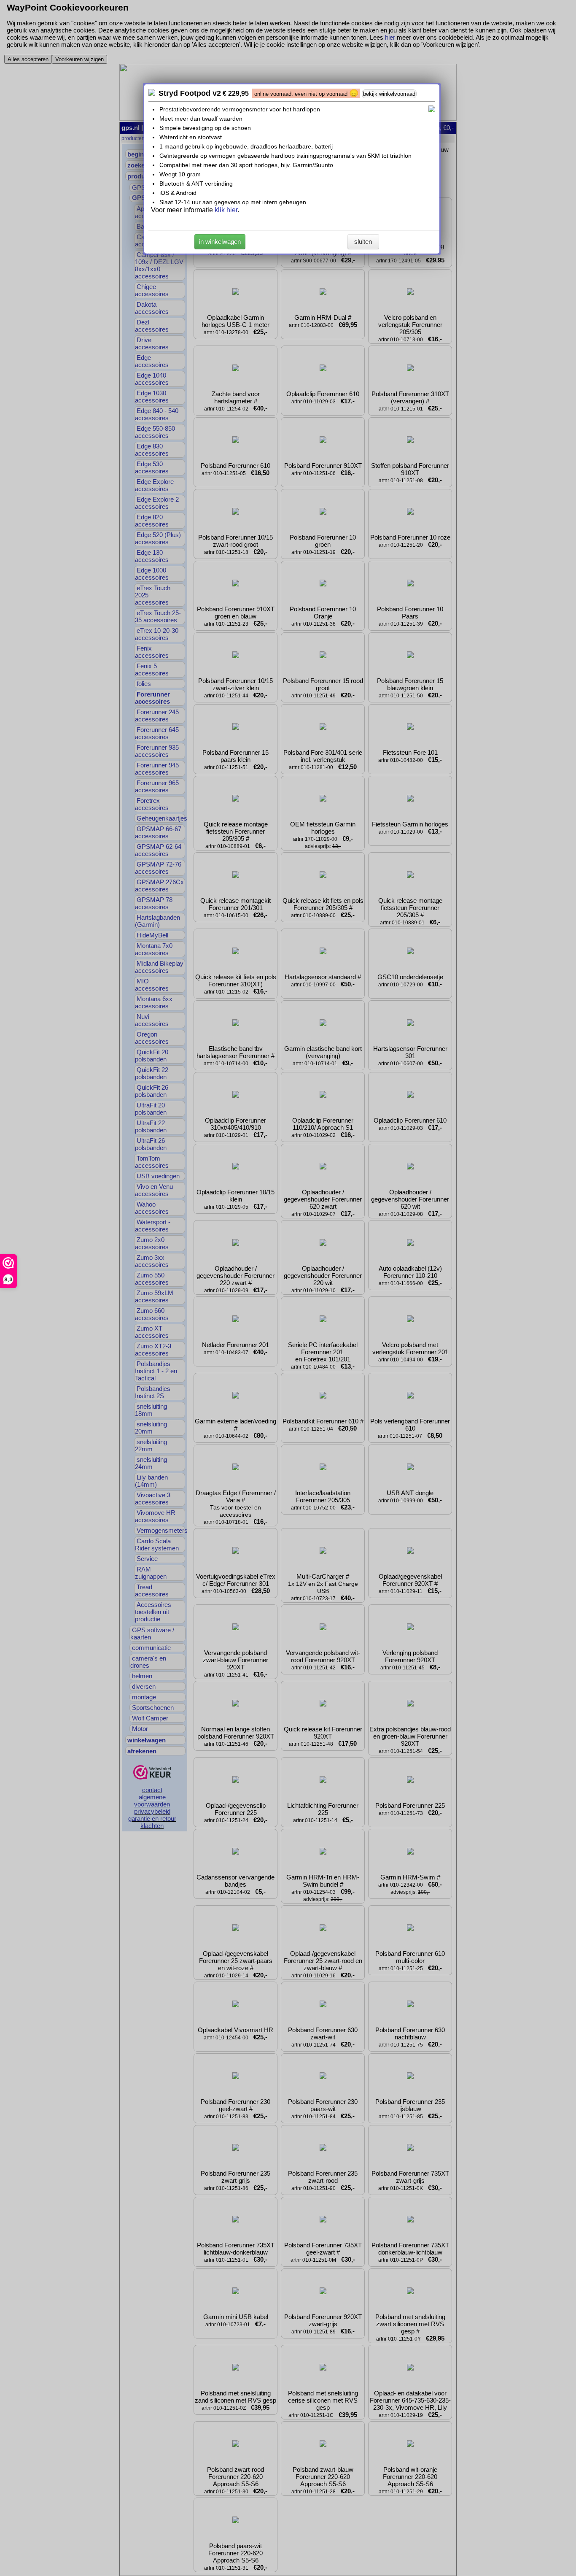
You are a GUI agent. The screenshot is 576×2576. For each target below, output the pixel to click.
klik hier (226, 210)
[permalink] (152, 93)
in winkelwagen (220, 242)
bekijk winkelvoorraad (389, 94)
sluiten (363, 242)
